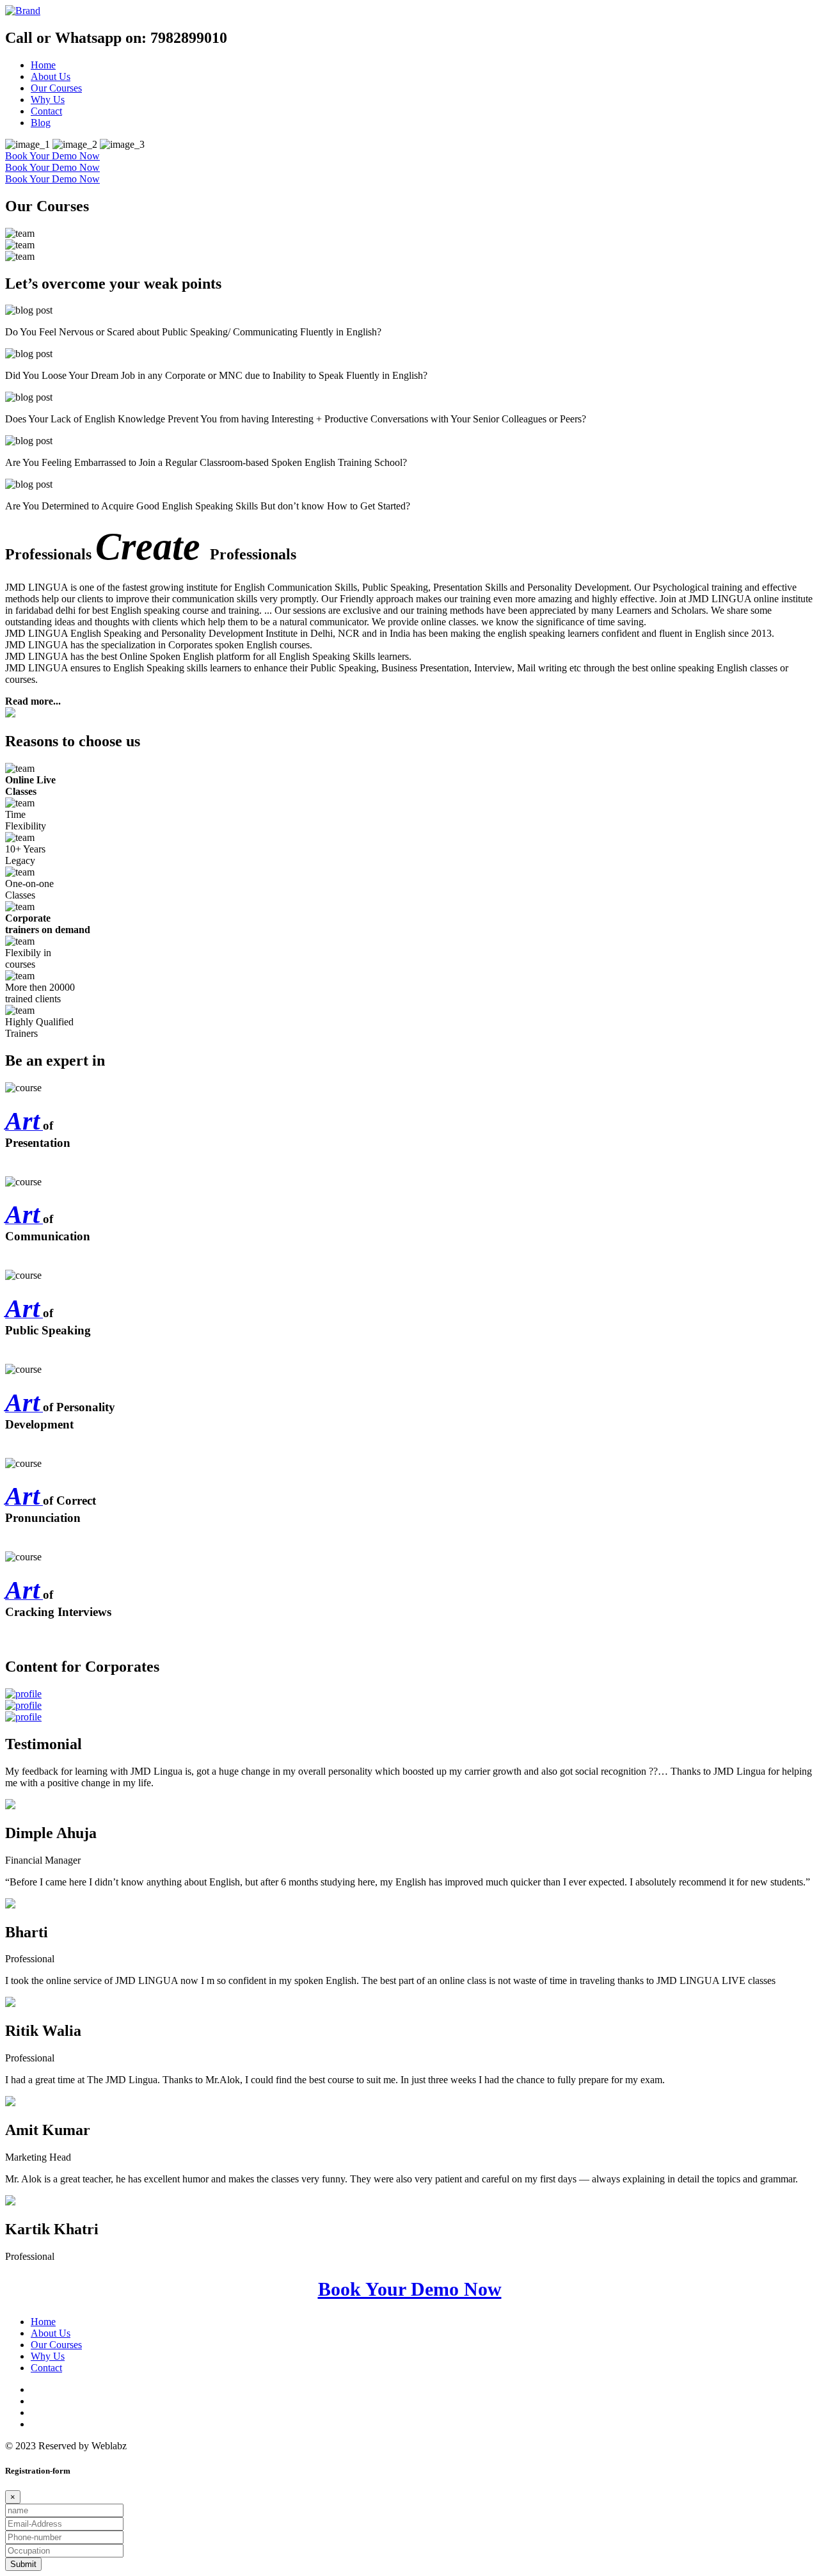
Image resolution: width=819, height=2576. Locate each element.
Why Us (48, 100)
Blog (41, 123)
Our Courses (56, 88)
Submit (23, 2564)
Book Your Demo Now (52, 156)
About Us (51, 76)
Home (43, 65)
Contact (46, 111)
